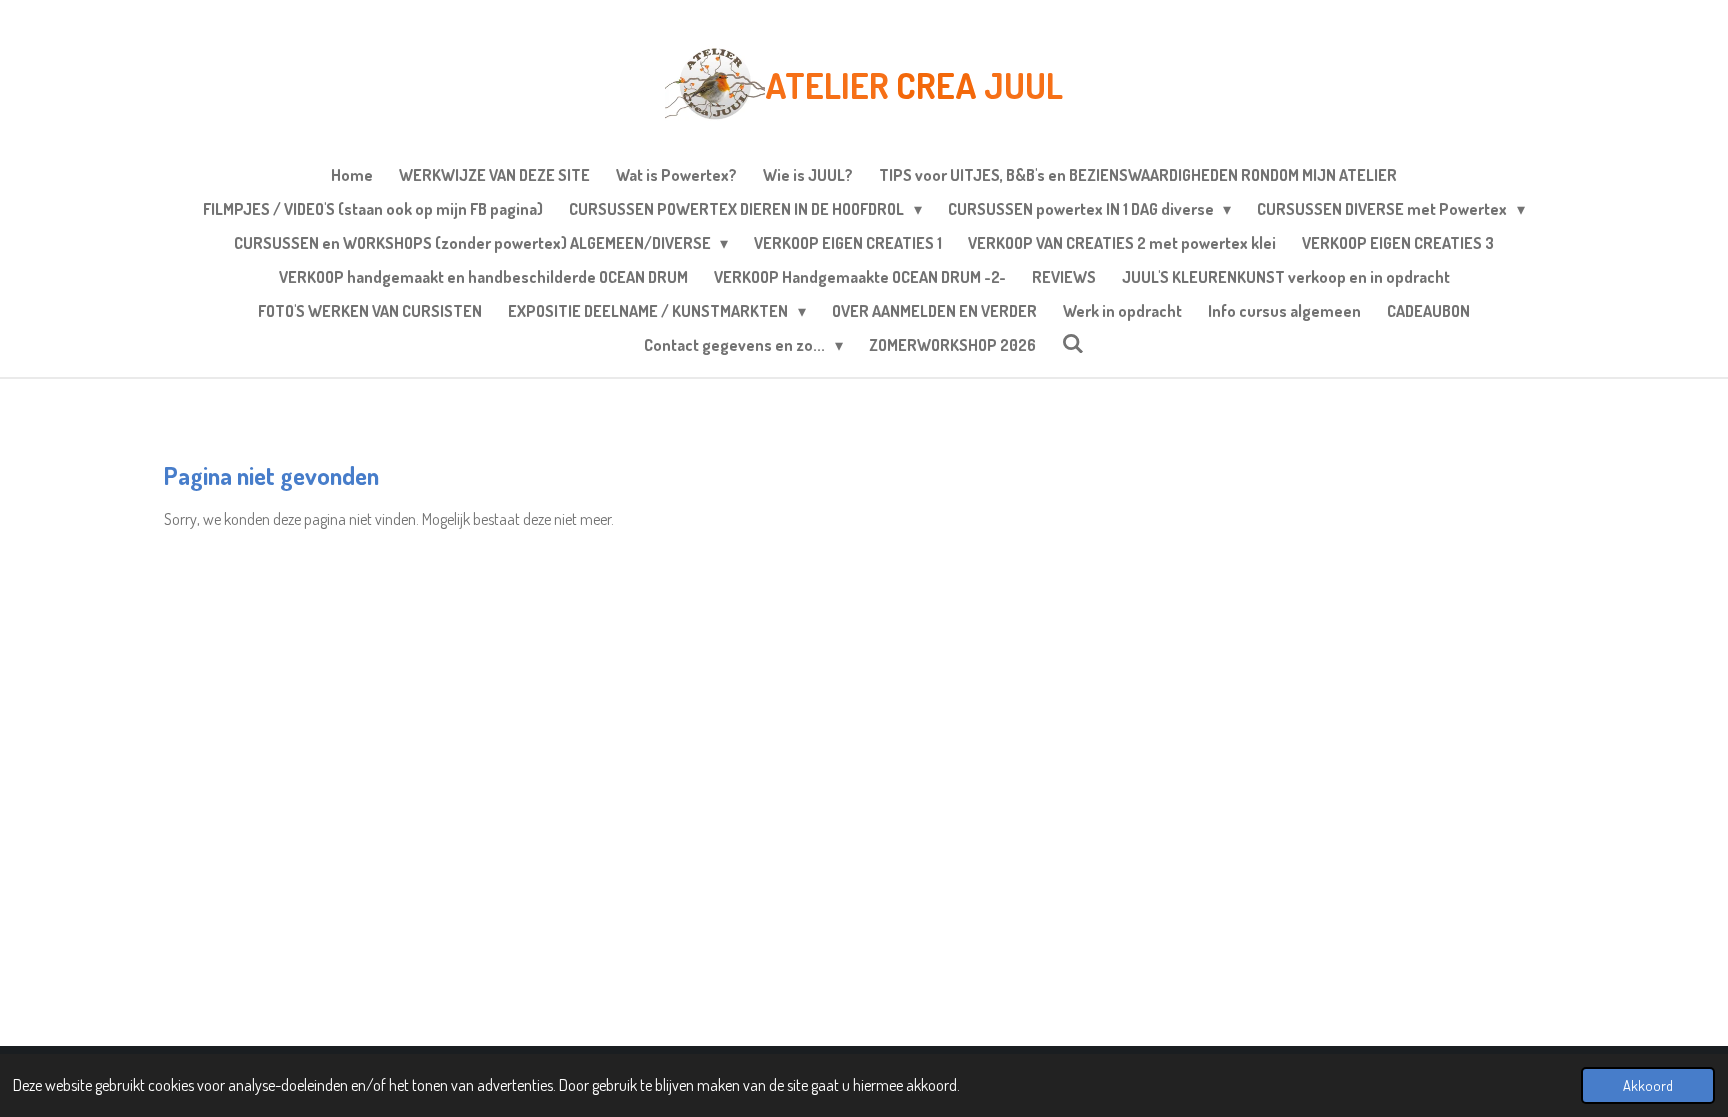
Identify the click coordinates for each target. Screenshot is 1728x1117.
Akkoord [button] (1648, 1085)
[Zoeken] (1073, 343)
